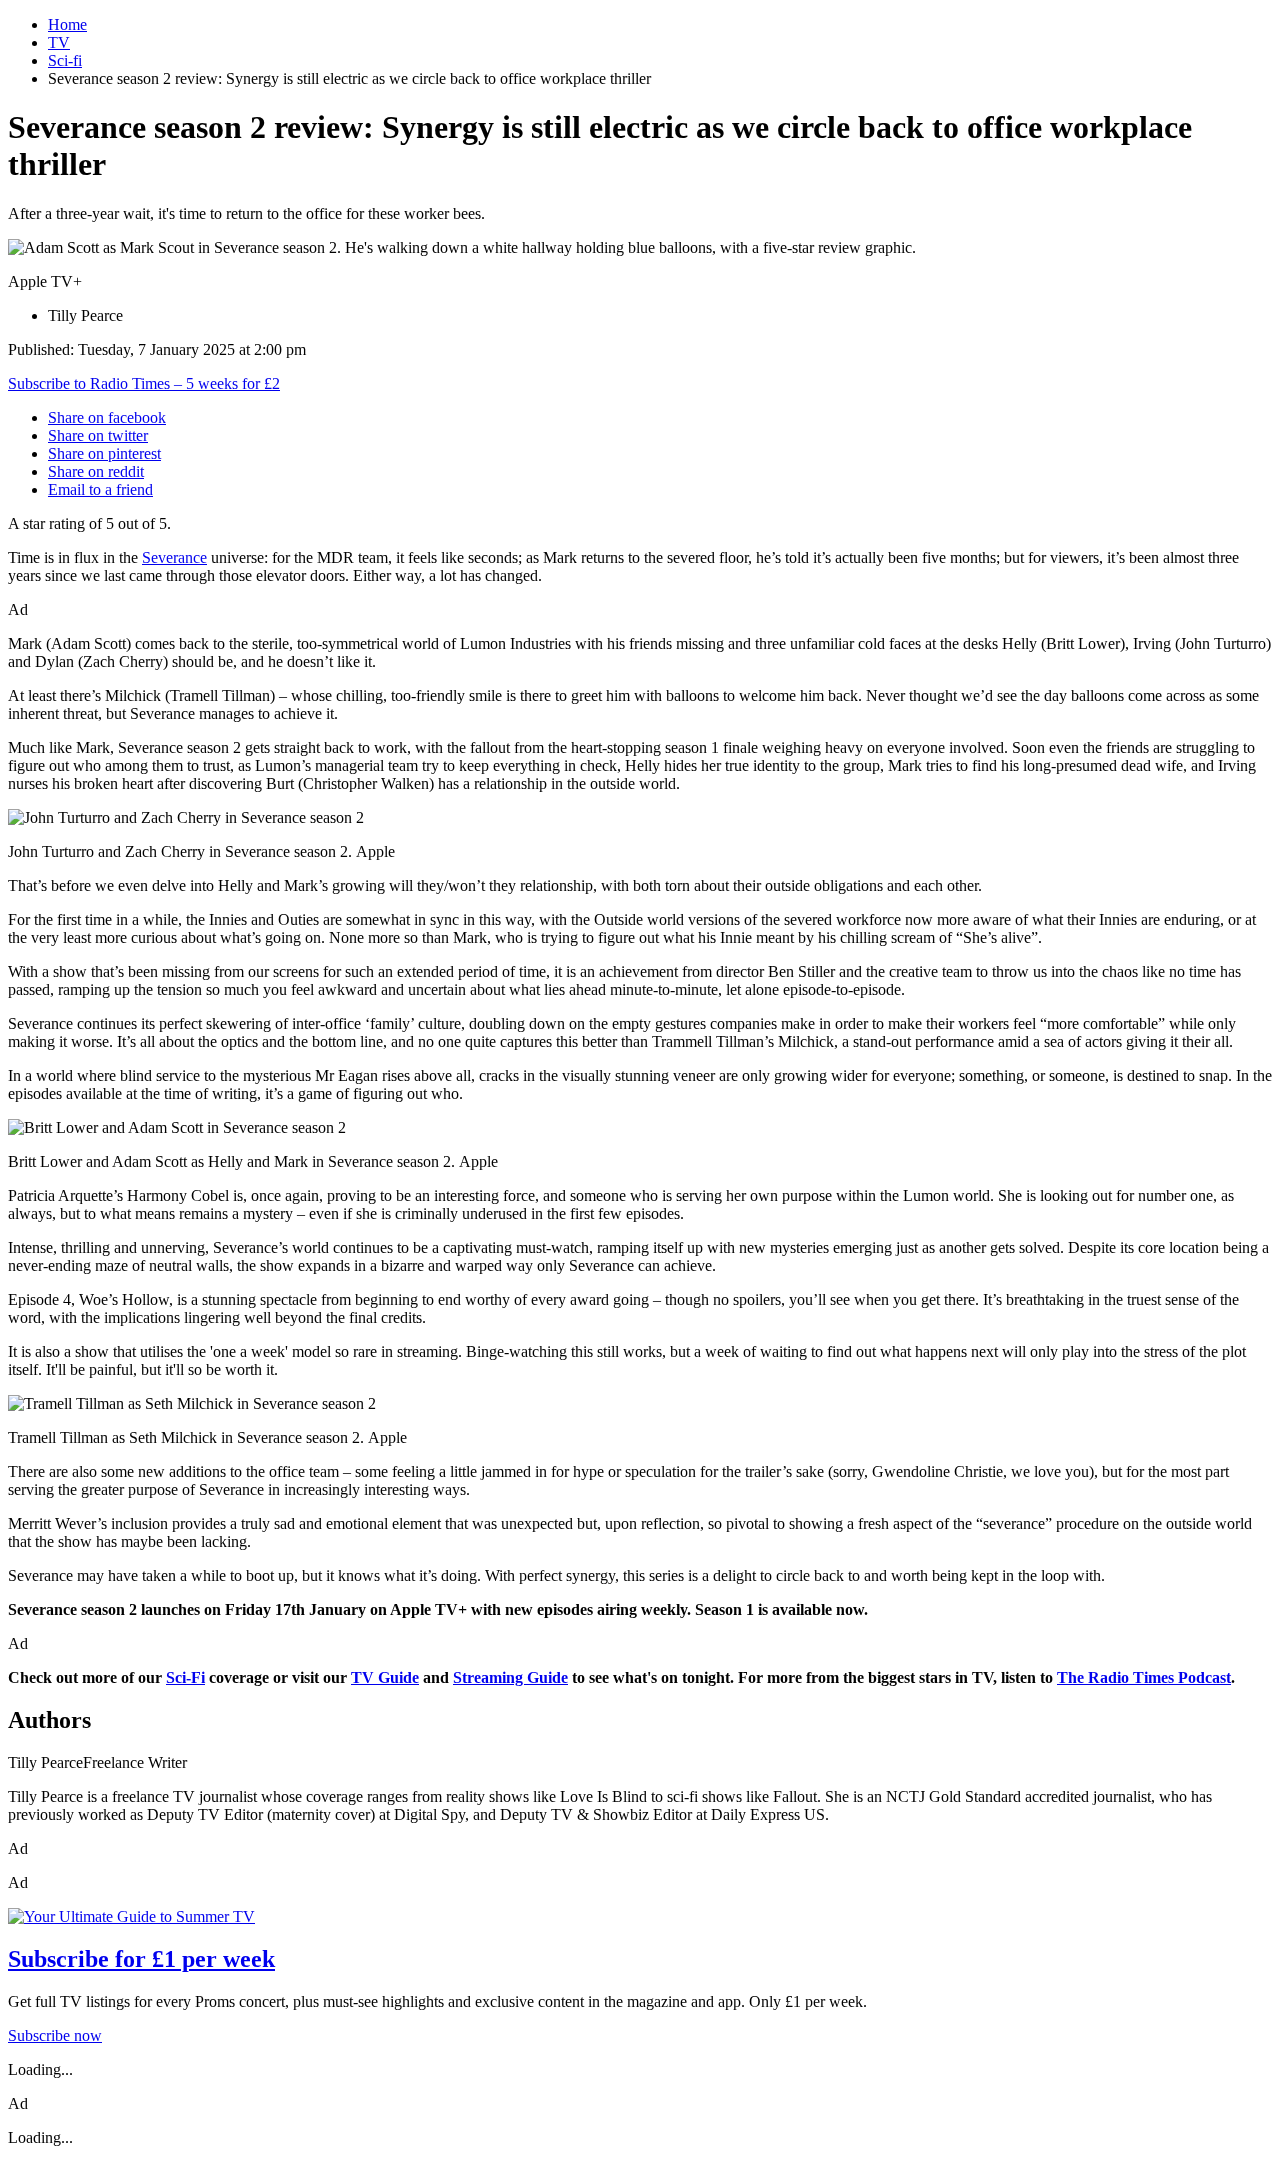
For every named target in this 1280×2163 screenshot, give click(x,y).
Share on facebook (107, 417)
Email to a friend (100, 489)
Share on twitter (98, 435)
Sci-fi (65, 60)
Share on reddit (96, 471)
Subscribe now (55, 2035)
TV (59, 42)
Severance (174, 557)
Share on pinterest (104, 453)
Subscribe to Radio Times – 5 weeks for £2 (144, 383)
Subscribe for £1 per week (141, 1959)
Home (67, 24)
